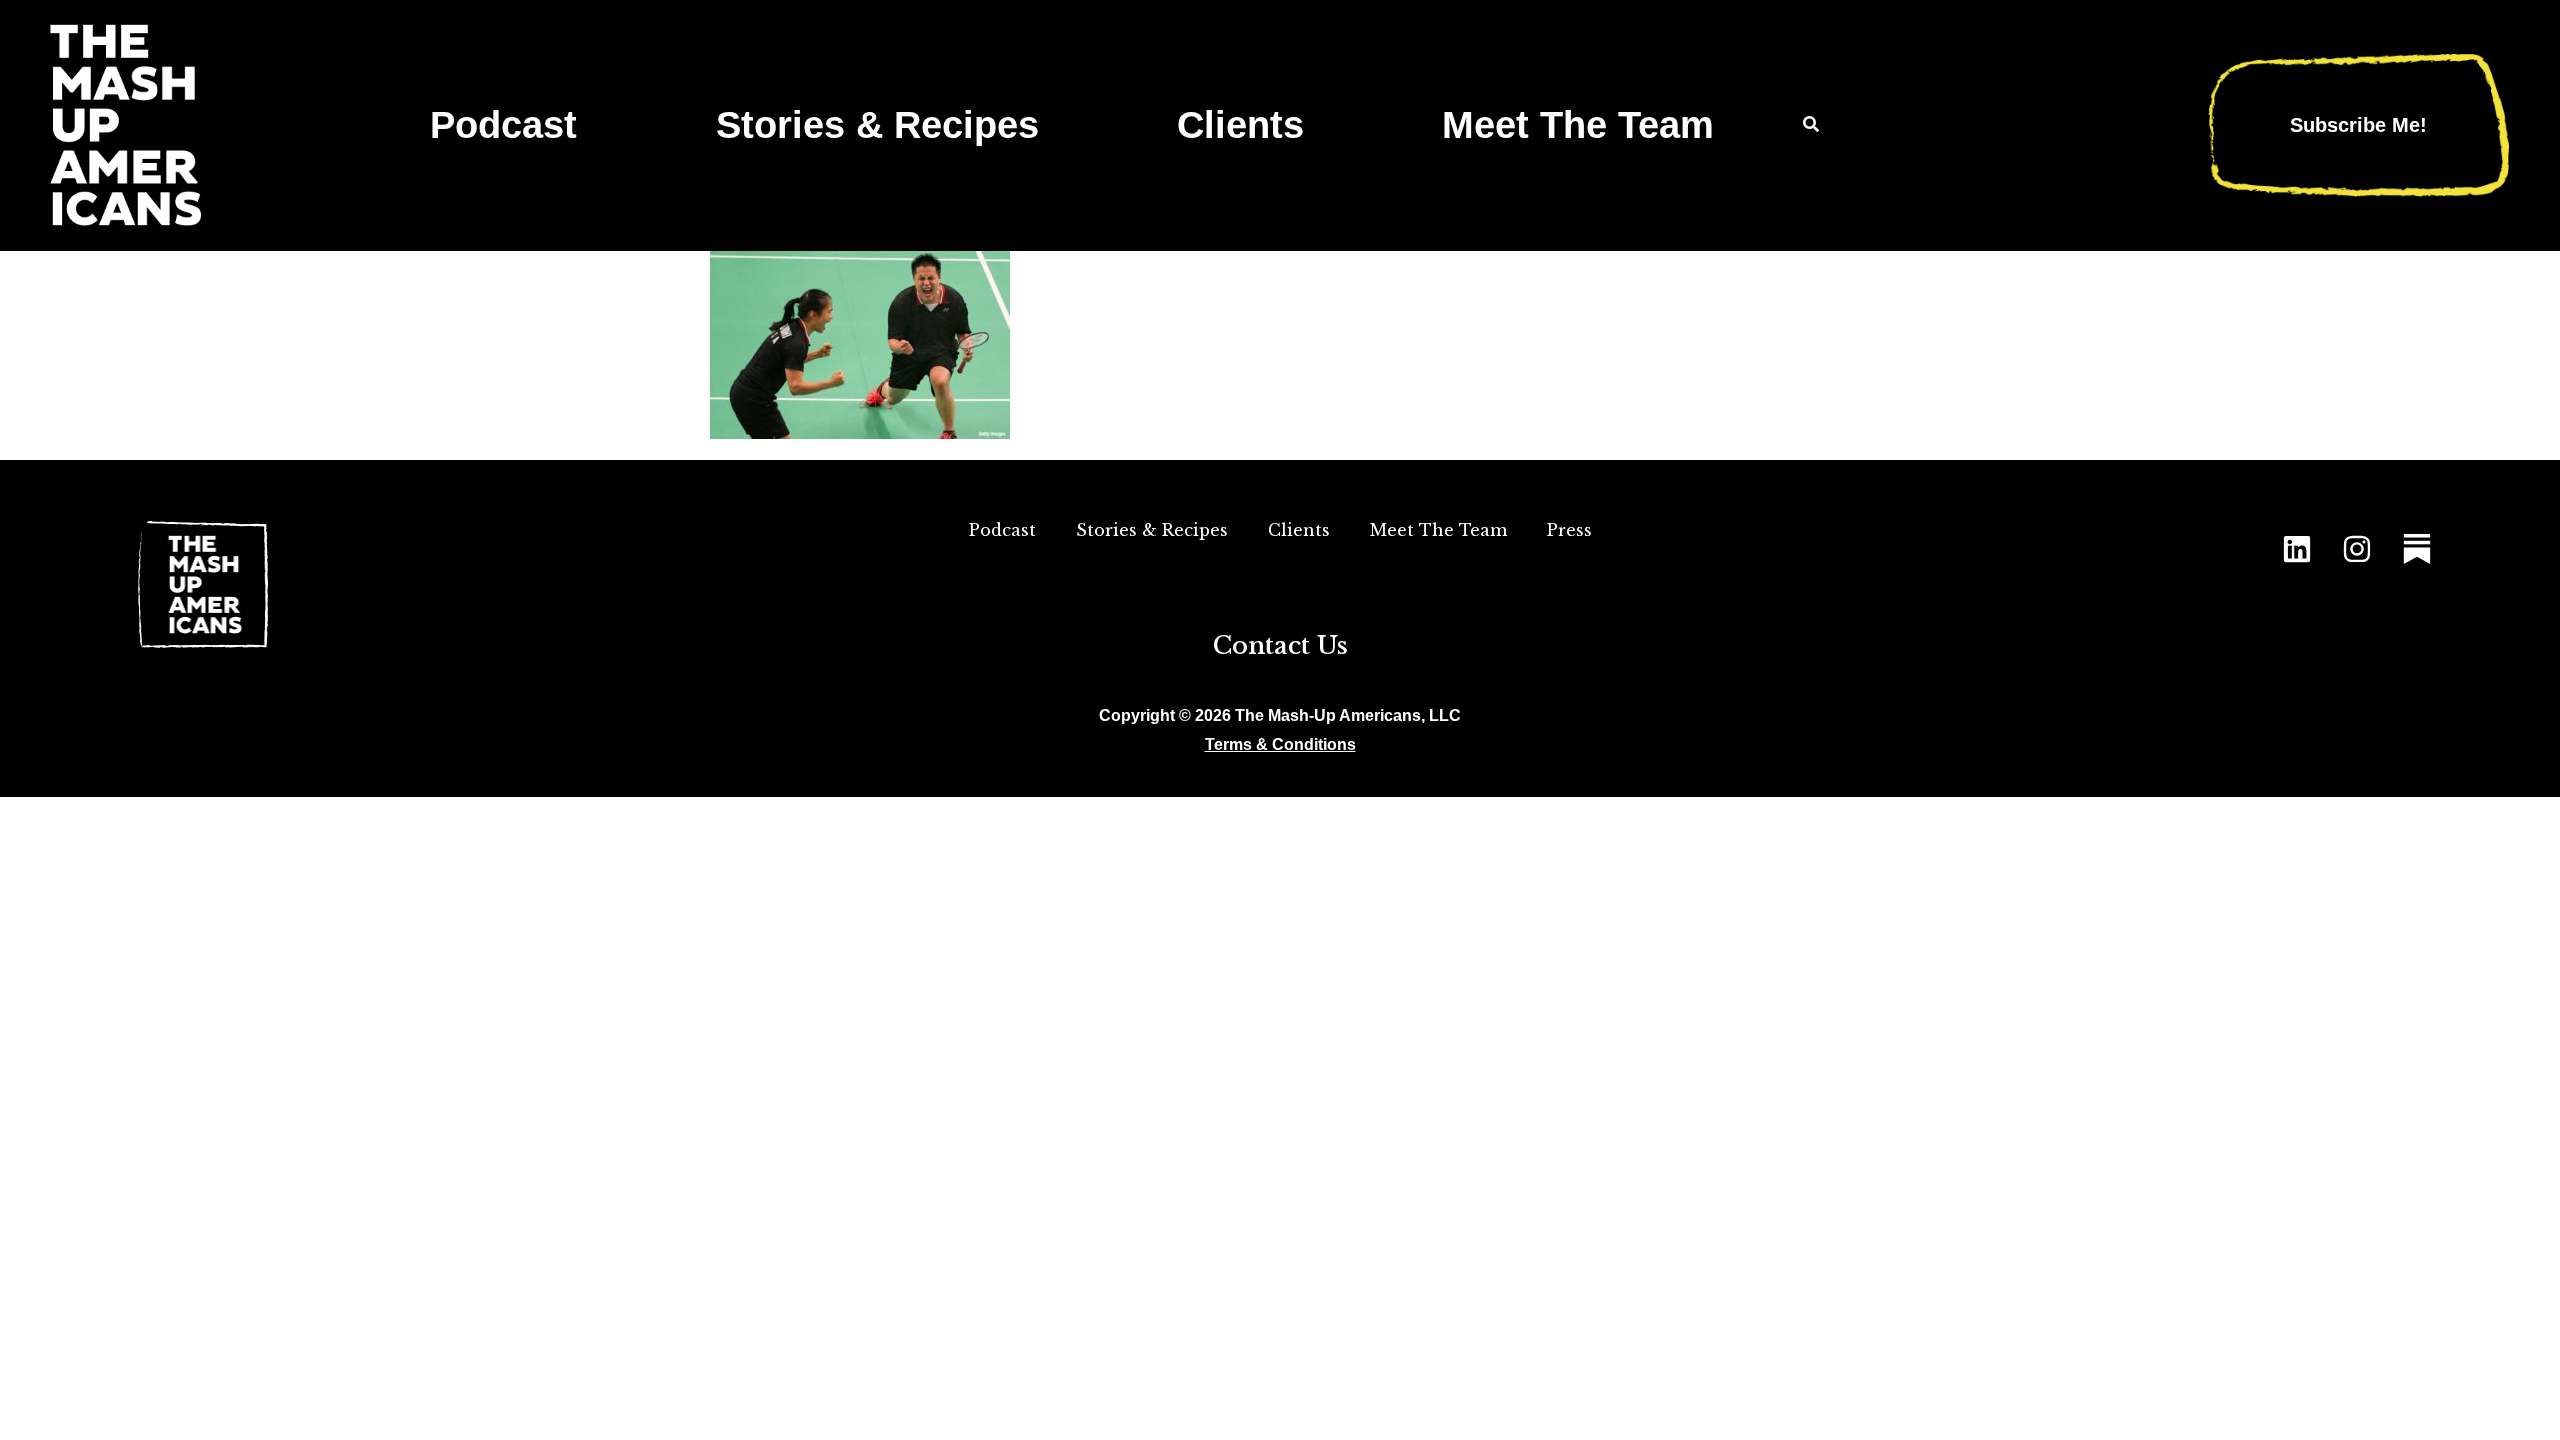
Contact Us (1280, 645)
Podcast (503, 124)
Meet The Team (1578, 124)
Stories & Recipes (877, 124)
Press (1569, 530)
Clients (1240, 124)
